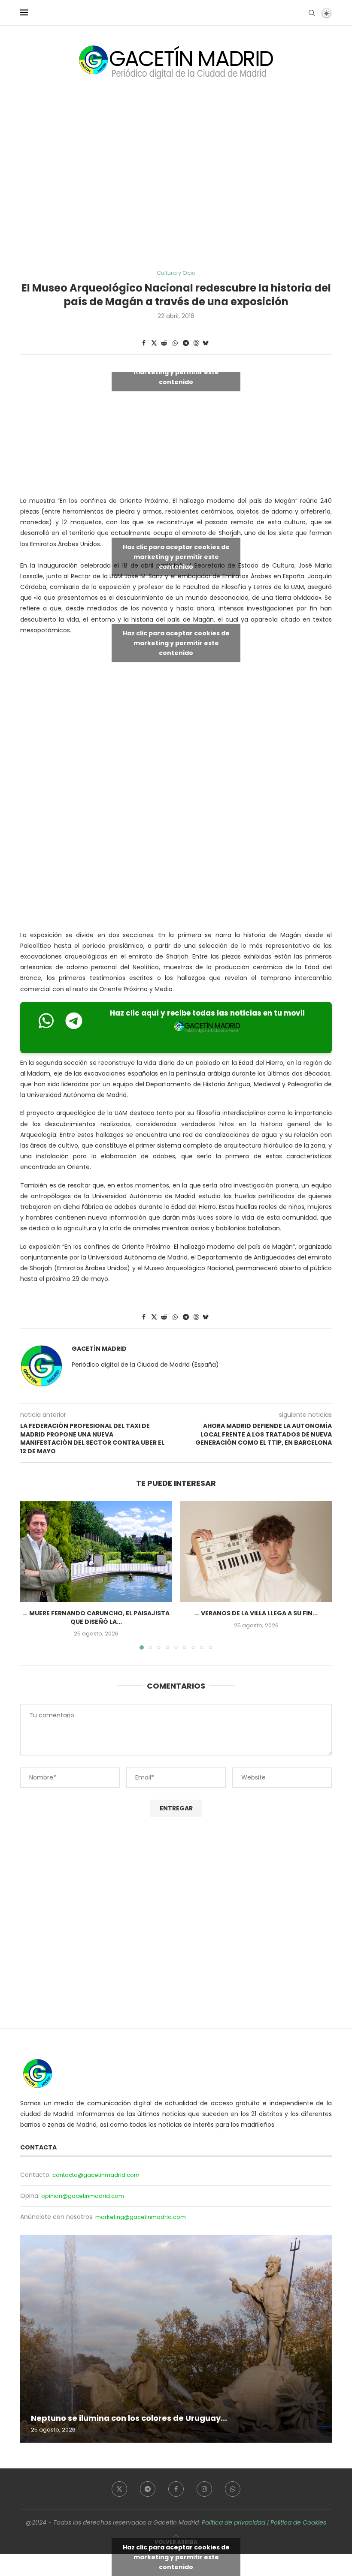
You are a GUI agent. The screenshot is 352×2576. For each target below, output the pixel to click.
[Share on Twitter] (154, 343)
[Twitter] (119, 2489)
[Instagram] (204, 2489)
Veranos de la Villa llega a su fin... (259, 1613)
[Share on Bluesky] (206, 343)
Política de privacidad (234, 2522)
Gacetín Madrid (99, 1349)
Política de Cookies (298, 2522)
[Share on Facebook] (144, 343)
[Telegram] (148, 2489)
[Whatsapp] (233, 2489)
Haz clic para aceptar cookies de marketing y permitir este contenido (176, 372)
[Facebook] (176, 2489)
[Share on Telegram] (186, 343)
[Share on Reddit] (164, 343)
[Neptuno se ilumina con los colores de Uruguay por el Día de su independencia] (176, 2339)
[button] (32, 1575)
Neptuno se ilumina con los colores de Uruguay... (129, 2418)
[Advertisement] (176, 184)
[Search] (312, 13)
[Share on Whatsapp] (175, 343)
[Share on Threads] (196, 343)
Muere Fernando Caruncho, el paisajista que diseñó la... (99, 1617)
